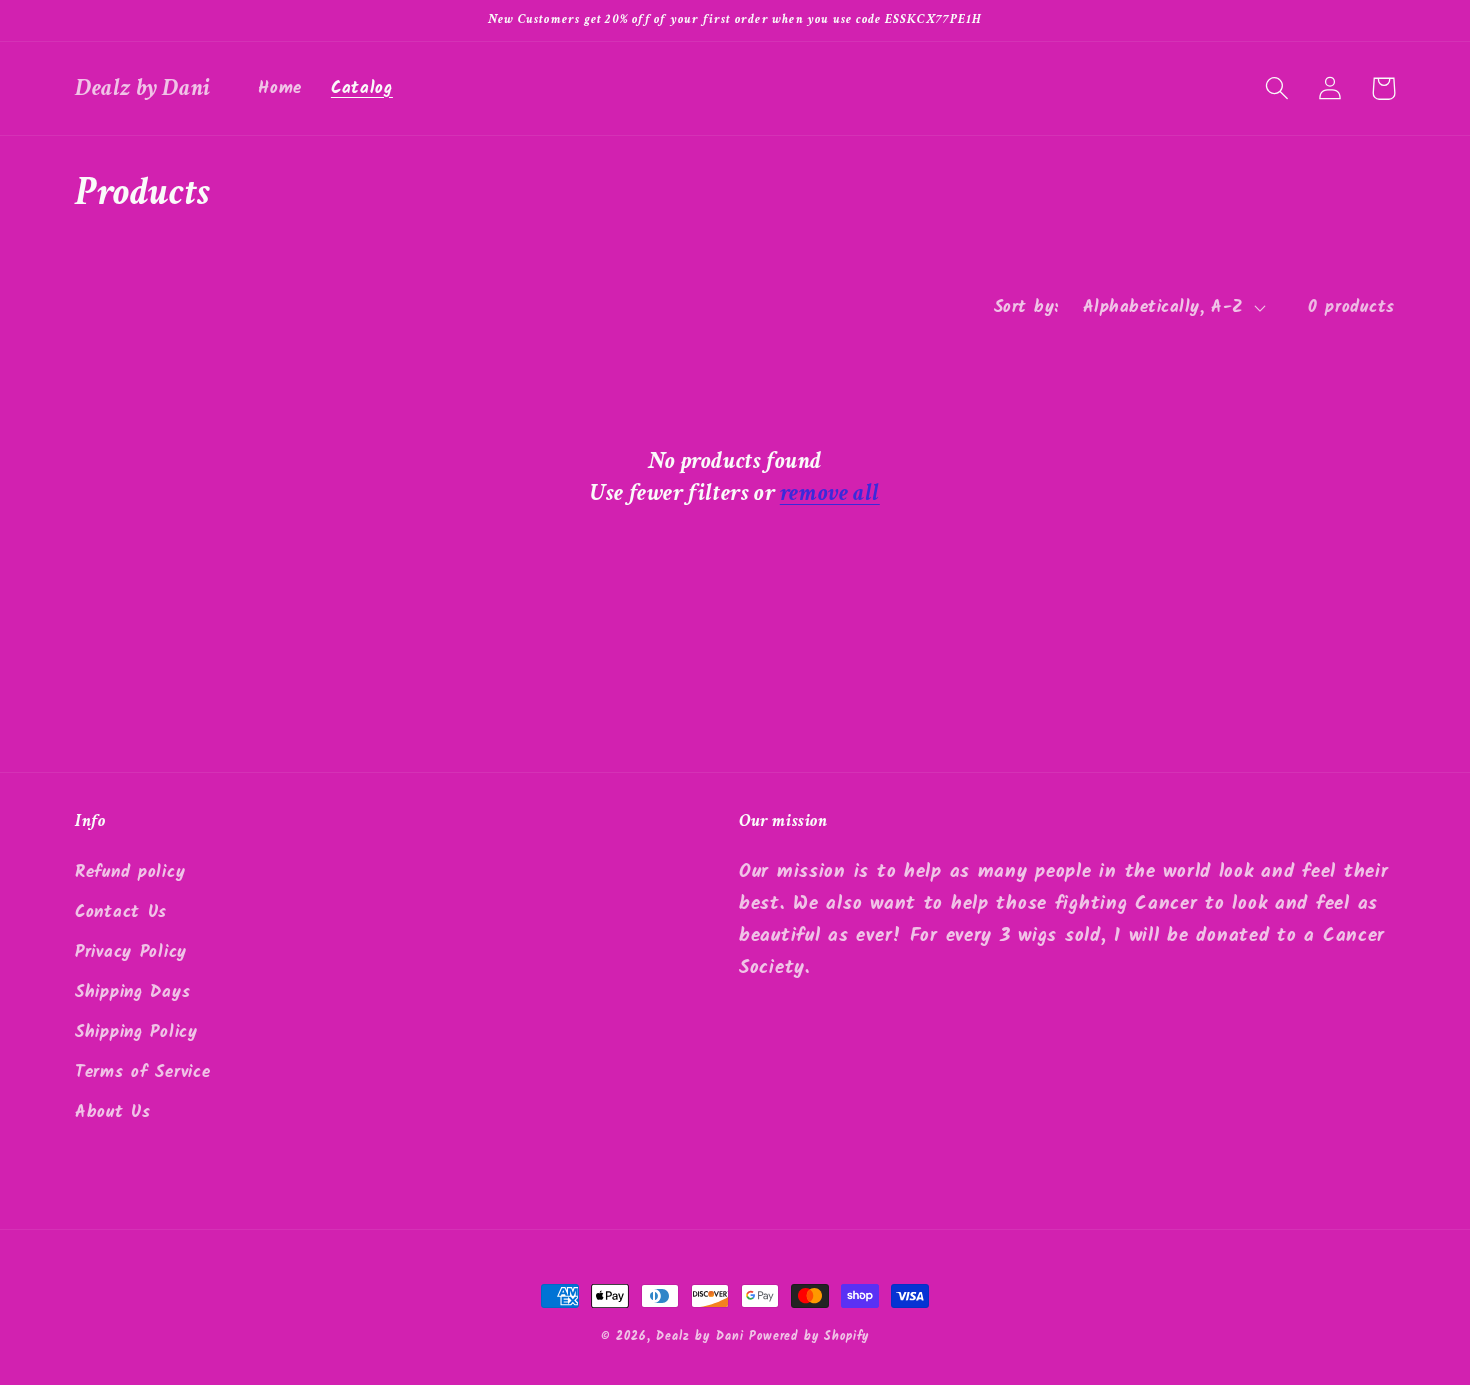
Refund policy (130, 872)
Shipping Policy (136, 1032)
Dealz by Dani (699, 1336)
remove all (830, 492)
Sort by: (1026, 307)
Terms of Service (143, 1072)
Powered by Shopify (809, 1336)
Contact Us (121, 912)
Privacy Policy (131, 952)
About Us (113, 1112)
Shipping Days (132, 992)
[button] (1277, 88)
